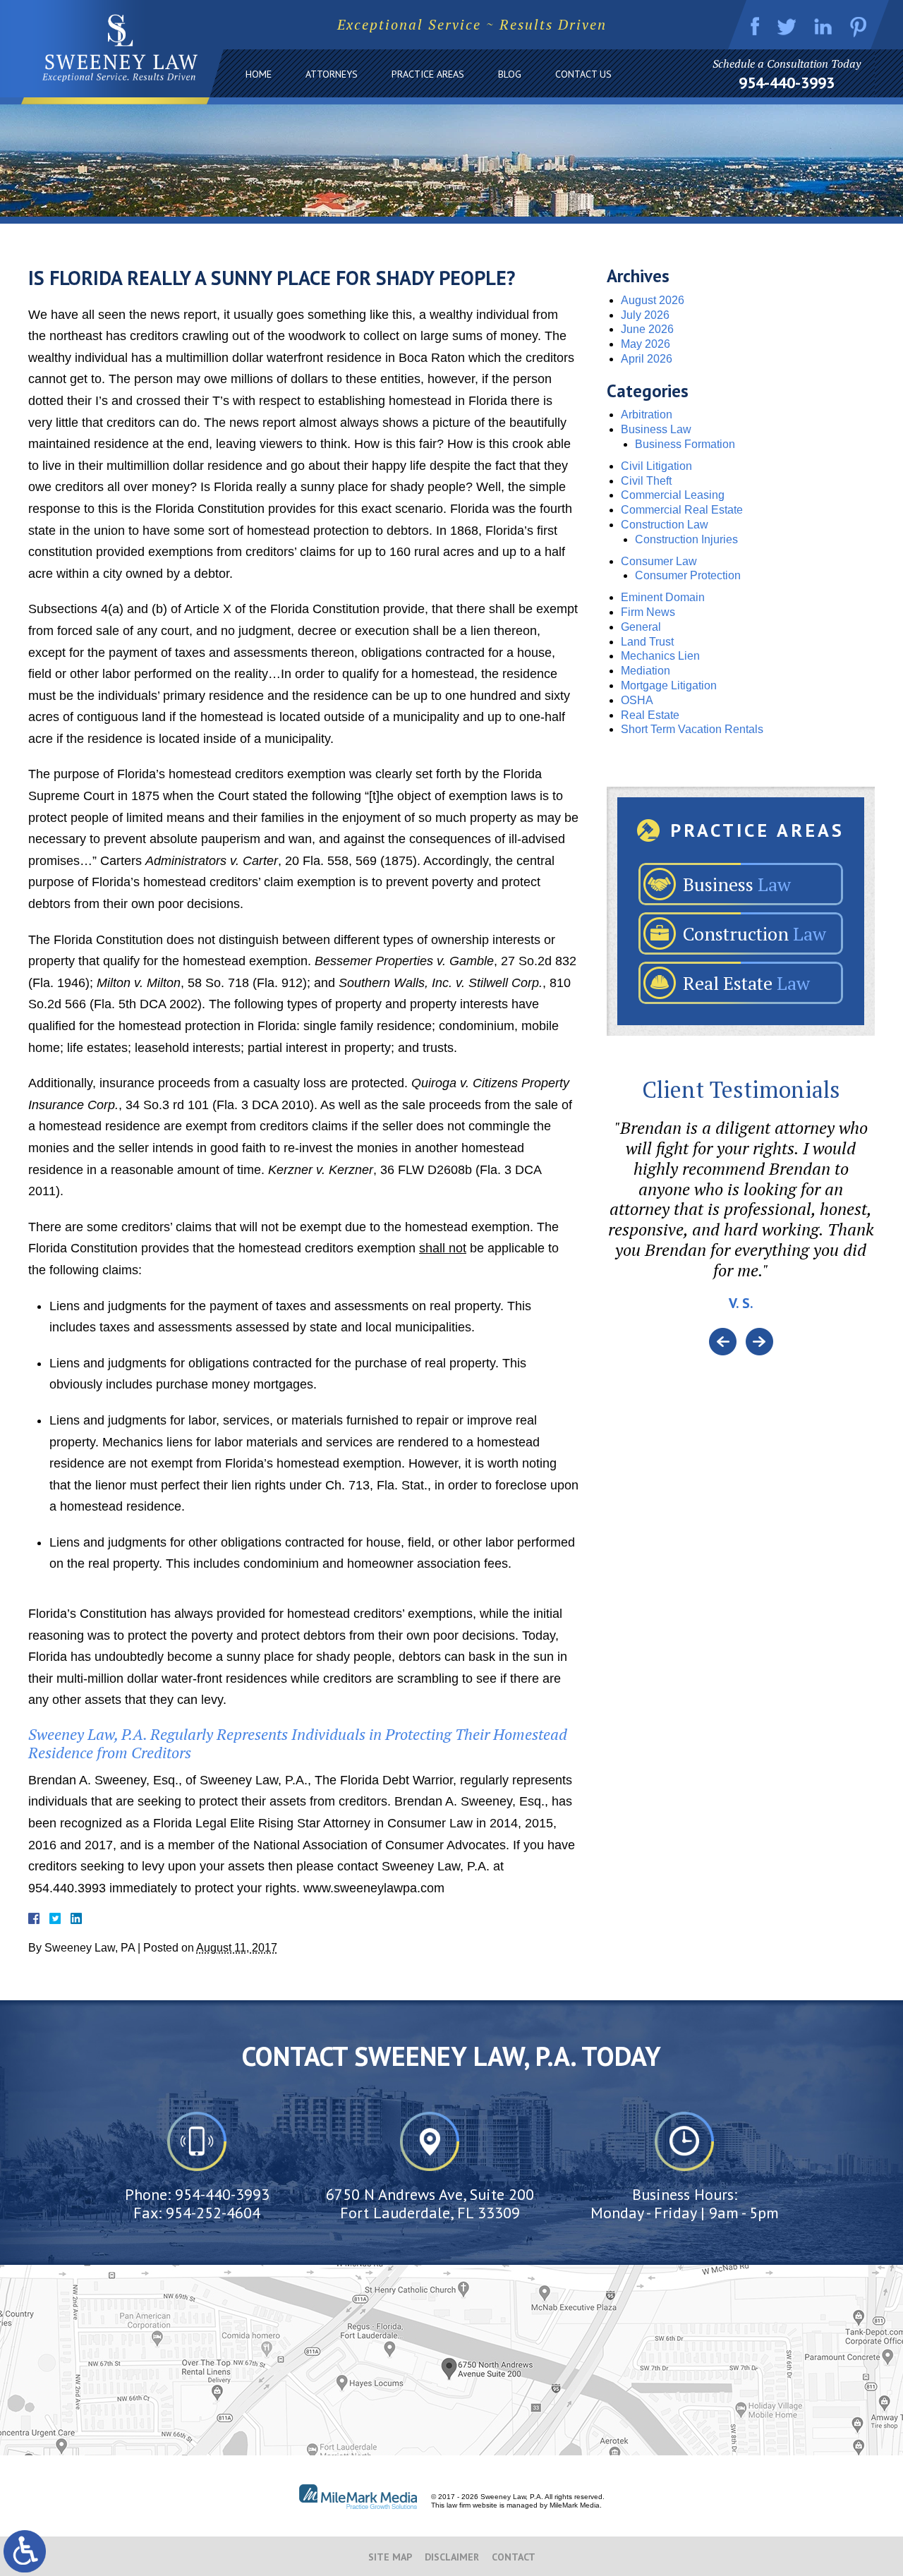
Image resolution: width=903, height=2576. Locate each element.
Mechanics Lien (660, 656)
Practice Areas (428, 74)
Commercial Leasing (673, 495)
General (641, 627)
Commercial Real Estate (682, 510)
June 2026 (647, 329)
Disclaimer (452, 2557)
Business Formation (685, 444)
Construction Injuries (686, 539)
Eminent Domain (663, 597)
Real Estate (650, 715)
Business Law (656, 429)
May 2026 (646, 344)
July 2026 (645, 315)
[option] (741, 1223)
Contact (514, 2557)
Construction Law (665, 525)
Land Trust (647, 642)
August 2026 (653, 300)
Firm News (648, 612)
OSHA (637, 700)
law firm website (472, 2505)
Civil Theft (646, 481)
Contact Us (583, 74)
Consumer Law (659, 561)
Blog (510, 74)
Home (259, 74)
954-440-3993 (787, 83)
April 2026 (647, 359)
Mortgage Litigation (669, 685)
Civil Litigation (656, 466)
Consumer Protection (688, 575)
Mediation (646, 671)
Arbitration (647, 415)
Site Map (390, 2557)
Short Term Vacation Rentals (692, 729)
